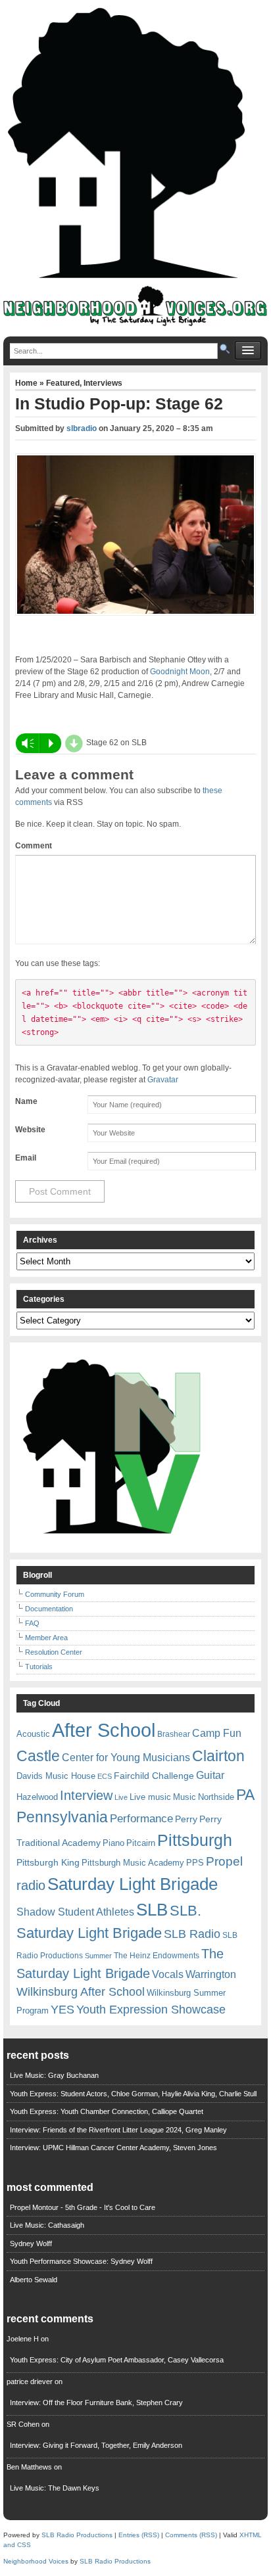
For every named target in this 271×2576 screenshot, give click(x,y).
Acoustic (33, 1734)
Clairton (218, 1756)
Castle (38, 1756)
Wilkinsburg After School (81, 1992)
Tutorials (39, 1667)
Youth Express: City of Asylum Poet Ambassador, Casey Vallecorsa (117, 2360)
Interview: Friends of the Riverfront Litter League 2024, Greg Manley (118, 2130)
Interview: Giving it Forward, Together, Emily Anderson (96, 2445)
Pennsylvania (62, 1817)
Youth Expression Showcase (151, 2010)
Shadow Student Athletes (75, 1912)
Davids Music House (56, 1776)
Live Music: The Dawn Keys (55, 2488)
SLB (152, 1910)
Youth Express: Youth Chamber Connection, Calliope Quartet (107, 2111)
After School (104, 1730)
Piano (113, 1843)
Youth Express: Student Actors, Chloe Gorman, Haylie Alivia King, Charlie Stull (133, 2094)
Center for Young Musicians (126, 1757)
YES (62, 2010)
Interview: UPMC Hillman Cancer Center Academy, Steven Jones (113, 2148)
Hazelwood (37, 1797)
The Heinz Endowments (157, 1956)
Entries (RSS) (139, 2535)
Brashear (174, 1734)
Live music (150, 1797)
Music (185, 1797)
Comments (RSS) (191, 2535)
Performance (141, 1819)
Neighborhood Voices (36, 2561)
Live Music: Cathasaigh (47, 2225)
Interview (86, 1795)
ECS (105, 1776)
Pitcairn (141, 1843)
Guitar (210, 1775)
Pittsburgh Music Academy (133, 1863)
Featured (63, 383)
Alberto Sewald (34, 2280)
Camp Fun (217, 1733)
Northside (216, 1797)
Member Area (46, 1638)
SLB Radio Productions (77, 2535)
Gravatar (163, 1080)
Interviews (103, 383)
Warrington (211, 1974)
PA (245, 1795)
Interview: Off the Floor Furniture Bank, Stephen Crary (96, 2403)
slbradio (82, 428)
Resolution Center (54, 1652)
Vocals (168, 1974)
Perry (186, 1819)
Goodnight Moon (180, 672)
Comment (34, 846)
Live (121, 1797)
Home (27, 383)
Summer (98, 1956)
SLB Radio (192, 1934)
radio (31, 1885)
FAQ (32, 1623)
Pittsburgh (195, 1840)
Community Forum (55, 1594)
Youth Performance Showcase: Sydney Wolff (81, 2261)
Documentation (49, 1609)
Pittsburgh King (48, 1862)
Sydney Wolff (31, 2243)
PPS (195, 1863)
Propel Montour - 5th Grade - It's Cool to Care (83, 2207)
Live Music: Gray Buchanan (54, 2075)
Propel (224, 1861)
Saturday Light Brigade (133, 1884)
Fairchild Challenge (154, 1776)
